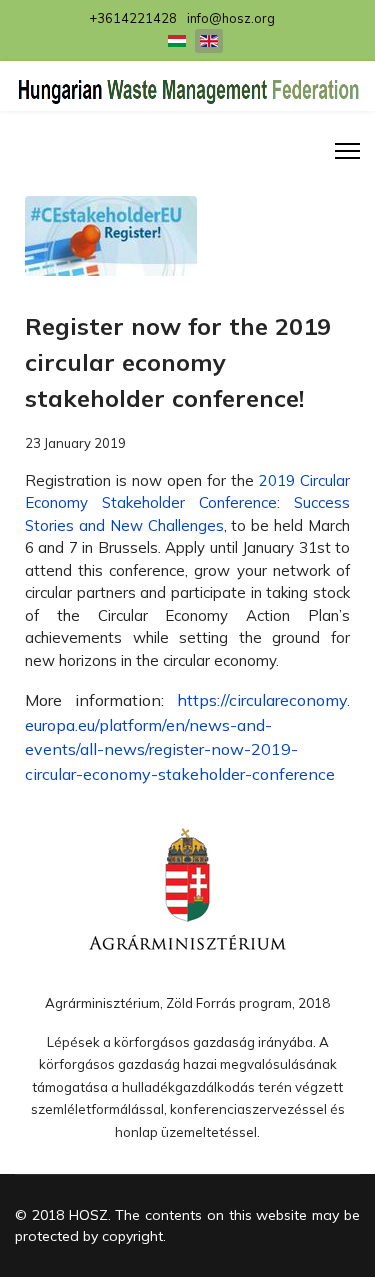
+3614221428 (133, 18)
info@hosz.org (231, 18)
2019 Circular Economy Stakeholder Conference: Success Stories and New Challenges (187, 503)
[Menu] (347, 151)
